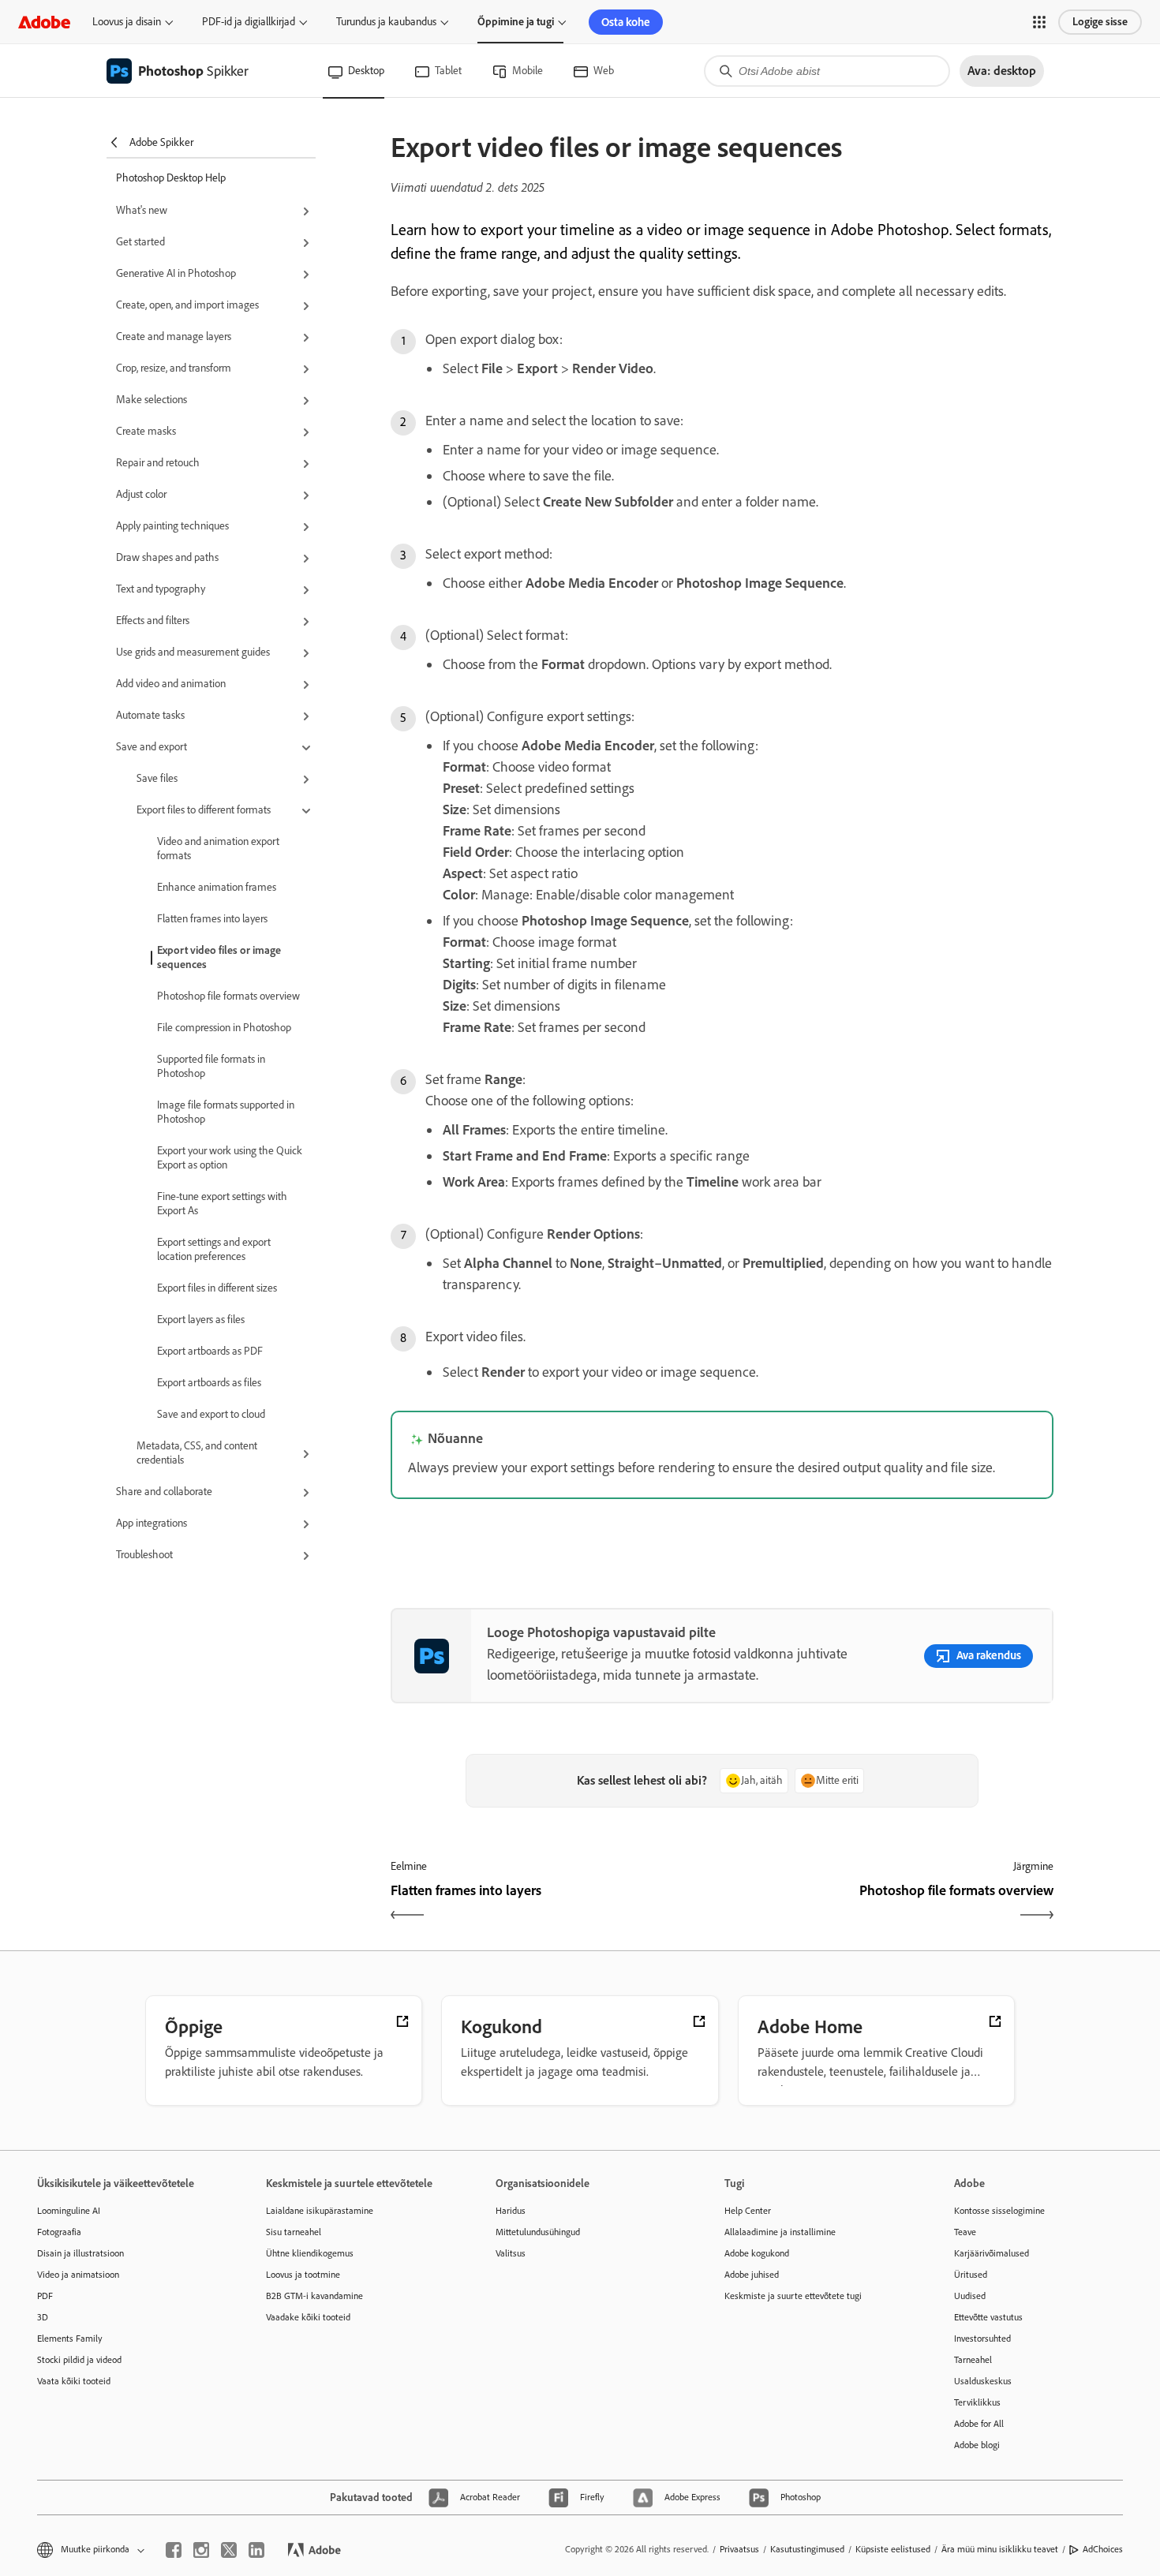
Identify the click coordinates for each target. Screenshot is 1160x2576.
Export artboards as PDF (210, 1351)
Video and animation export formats (218, 849)
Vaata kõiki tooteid (74, 2381)
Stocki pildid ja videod (79, 2360)
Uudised (970, 2296)
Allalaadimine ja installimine (780, 2232)
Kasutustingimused (807, 2549)
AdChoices (1103, 2549)
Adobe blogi (977, 2445)
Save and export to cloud (211, 1414)
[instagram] (201, 2550)
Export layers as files (201, 1320)
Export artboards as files (209, 1383)
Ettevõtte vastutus (988, 2317)
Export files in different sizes (217, 1288)
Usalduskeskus (983, 2381)
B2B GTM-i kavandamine (314, 2296)
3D (43, 2317)
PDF (45, 2296)
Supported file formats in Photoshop (211, 1066)
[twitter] (229, 2550)
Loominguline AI (69, 2211)
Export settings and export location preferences (214, 1249)
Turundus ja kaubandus (386, 22)
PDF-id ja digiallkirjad (249, 22)
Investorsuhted (982, 2339)
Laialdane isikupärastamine (320, 2211)
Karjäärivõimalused (992, 2253)
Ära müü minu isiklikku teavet (1000, 2549)
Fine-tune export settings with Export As (222, 1204)
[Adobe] (44, 22)
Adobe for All (979, 2424)
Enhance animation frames (217, 887)
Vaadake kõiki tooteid (308, 2317)
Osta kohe (626, 22)
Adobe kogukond (757, 2253)
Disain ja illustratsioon (80, 2253)
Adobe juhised (752, 2275)
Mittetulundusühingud (538, 2232)
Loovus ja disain (127, 22)
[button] (1039, 22)
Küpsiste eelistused (893, 2549)
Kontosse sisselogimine (999, 2211)
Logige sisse (1100, 22)
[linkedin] (256, 2550)
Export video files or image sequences (219, 957)
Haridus (511, 2211)
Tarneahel (973, 2360)
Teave (965, 2232)
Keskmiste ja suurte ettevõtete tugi (793, 2296)
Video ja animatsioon (78, 2275)
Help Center (748, 2211)
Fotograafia (59, 2232)
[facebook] (174, 2550)
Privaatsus (739, 2549)
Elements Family (70, 2339)
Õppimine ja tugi (516, 22)
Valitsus (511, 2253)
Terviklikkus (977, 2402)
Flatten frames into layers (212, 919)
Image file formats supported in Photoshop (226, 1112)
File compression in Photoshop (224, 1028)
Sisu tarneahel (294, 2232)
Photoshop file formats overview (228, 996)
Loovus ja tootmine (303, 2275)
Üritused (971, 2275)
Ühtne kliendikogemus (310, 2253)
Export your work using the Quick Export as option (230, 1158)
